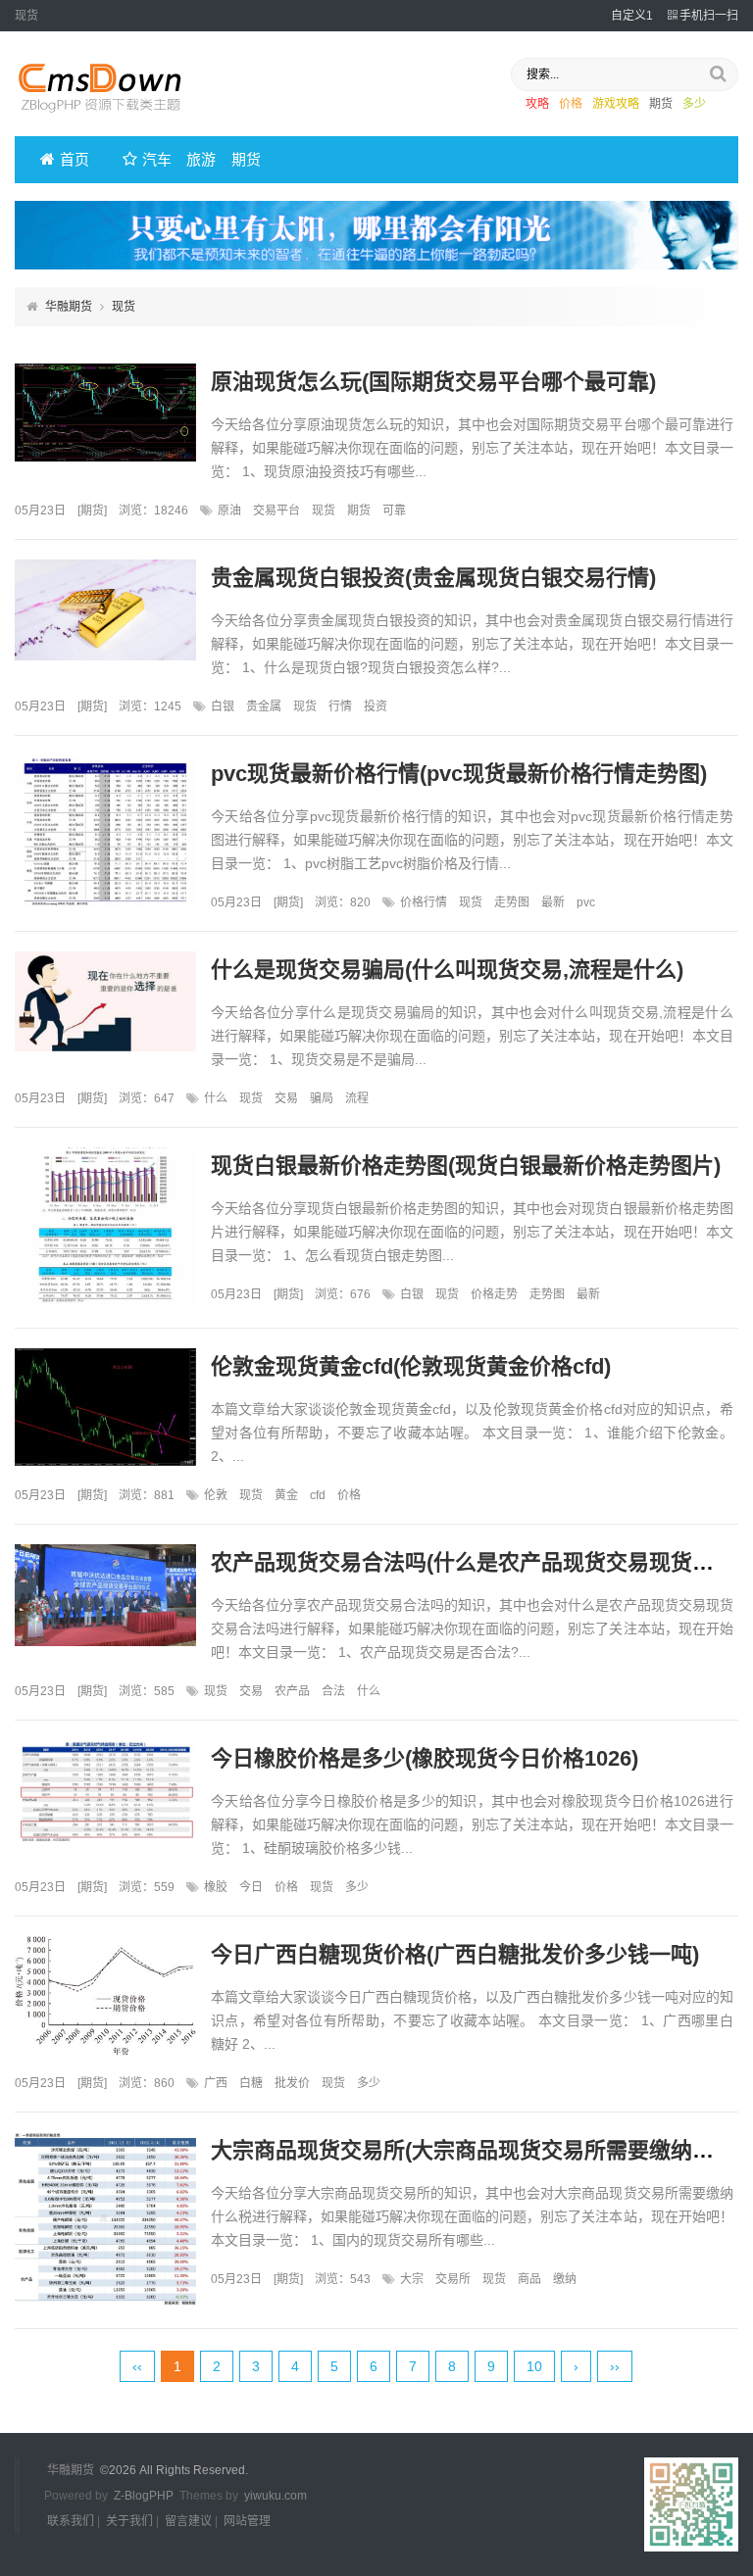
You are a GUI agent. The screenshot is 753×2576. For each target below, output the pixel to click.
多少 (694, 104)
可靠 (394, 510)
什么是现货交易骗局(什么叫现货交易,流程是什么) (447, 970)
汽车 (157, 159)
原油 (229, 510)
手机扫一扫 (709, 16)
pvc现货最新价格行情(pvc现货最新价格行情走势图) (459, 774)
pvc (586, 902)
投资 (376, 706)
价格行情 (424, 902)
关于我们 (129, 2521)
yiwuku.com (276, 2496)
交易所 (453, 2279)
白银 (223, 706)
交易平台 (276, 510)
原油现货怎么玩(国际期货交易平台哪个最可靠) (433, 382)
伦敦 (216, 1495)
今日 (251, 1887)
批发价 (292, 2083)
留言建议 (188, 2521)
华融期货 (69, 307)
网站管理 (247, 2521)
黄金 (286, 1495)
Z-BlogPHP (144, 2496)
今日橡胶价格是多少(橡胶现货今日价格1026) (425, 1758)
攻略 (537, 104)
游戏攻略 (616, 104)
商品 (529, 2279)
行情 (340, 706)
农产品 (292, 1691)
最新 (553, 902)
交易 (286, 1098)
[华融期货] (113, 119)
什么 (216, 1098)
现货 (324, 510)
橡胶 (216, 1887)
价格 (571, 104)
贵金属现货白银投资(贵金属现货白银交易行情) (433, 578)
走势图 (512, 902)
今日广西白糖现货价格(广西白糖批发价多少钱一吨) (455, 1954)
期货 (661, 104)
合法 (333, 1691)
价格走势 (494, 1294)
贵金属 (264, 706)
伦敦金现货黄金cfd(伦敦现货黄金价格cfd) (411, 1366)
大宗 (412, 2279)
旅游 (201, 159)
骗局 (322, 1098)
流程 (357, 1098)
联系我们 (71, 2521)
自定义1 (632, 16)
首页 (75, 159)
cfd (318, 1495)
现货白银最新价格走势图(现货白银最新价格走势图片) (466, 1166)
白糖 (251, 2083)
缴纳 (565, 2279)
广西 (216, 2083)
